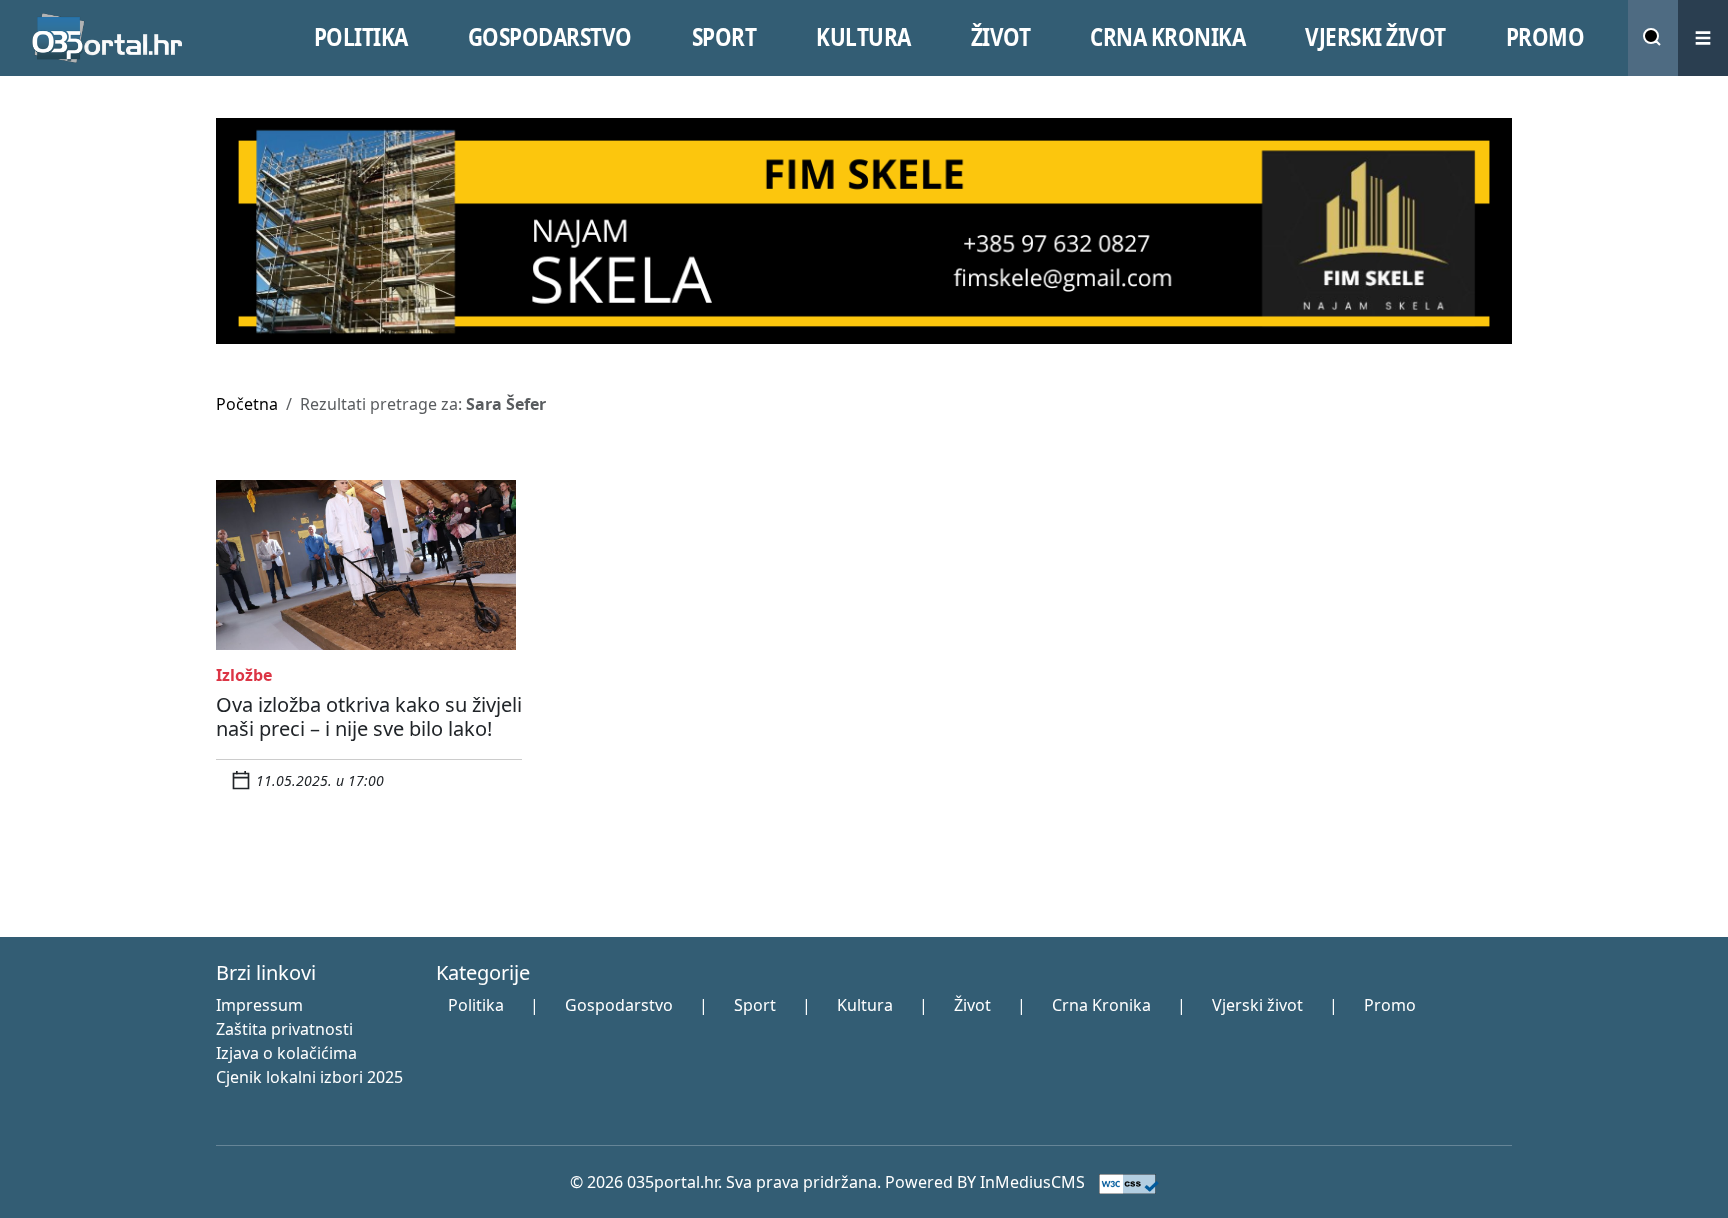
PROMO (1545, 37)
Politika (476, 1005)
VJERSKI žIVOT (1375, 37)
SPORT (724, 37)
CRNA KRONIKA (1167, 37)
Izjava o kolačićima (286, 1053)
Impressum (259, 1005)
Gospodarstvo (619, 1005)
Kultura (865, 1005)
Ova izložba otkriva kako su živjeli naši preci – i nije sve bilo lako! (369, 716)
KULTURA (863, 37)
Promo (1390, 1005)
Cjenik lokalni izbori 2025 (309, 1077)
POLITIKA (361, 37)
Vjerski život (1257, 1005)
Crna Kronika (1101, 1005)
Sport (755, 1005)
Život (972, 1005)
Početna (247, 404)
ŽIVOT (1001, 37)
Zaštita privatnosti (284, 1029)
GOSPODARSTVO (550, 37)
